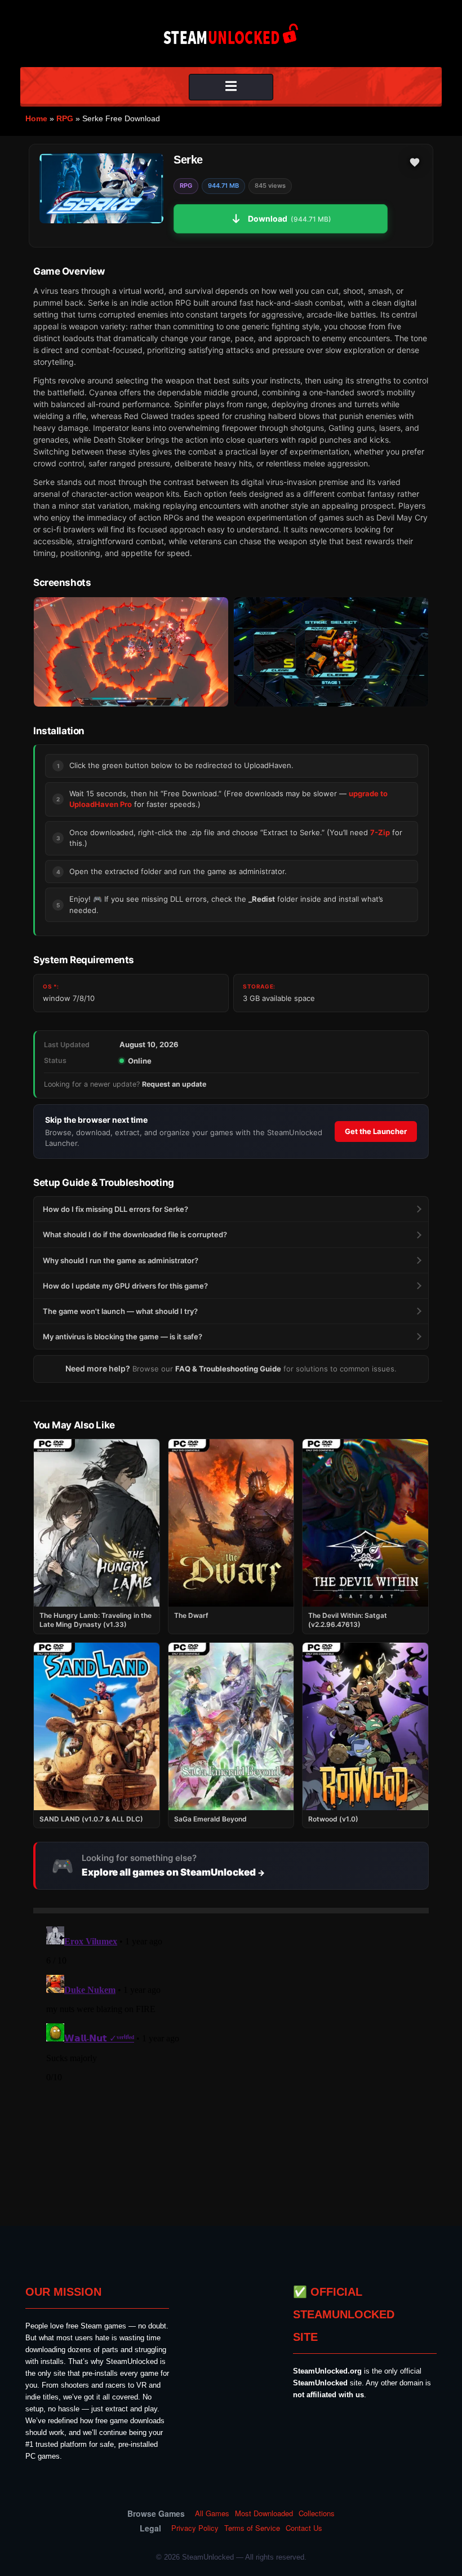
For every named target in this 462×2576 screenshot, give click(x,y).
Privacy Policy (195, 2528)
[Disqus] (231, 2063)
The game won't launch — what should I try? (120, 1311)
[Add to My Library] (415, 162)
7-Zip (380, 832)
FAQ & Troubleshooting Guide (228, 1369)
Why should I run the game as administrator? (121, 1260)
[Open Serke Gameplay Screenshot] (331, 652)
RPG (65, 118)
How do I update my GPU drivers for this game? (125, 1286)
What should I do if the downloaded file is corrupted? (135, 1234)
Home (36, 118)
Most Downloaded (264, 2513)
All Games (212, 2513)
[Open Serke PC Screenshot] (131, 652)
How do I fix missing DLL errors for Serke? (115, 1209)
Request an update (174, 1084)
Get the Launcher (376, 1131)
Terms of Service (252, 2528)
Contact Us (304, 2528)
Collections (317, 2513)
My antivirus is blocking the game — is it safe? (123, 1336)
